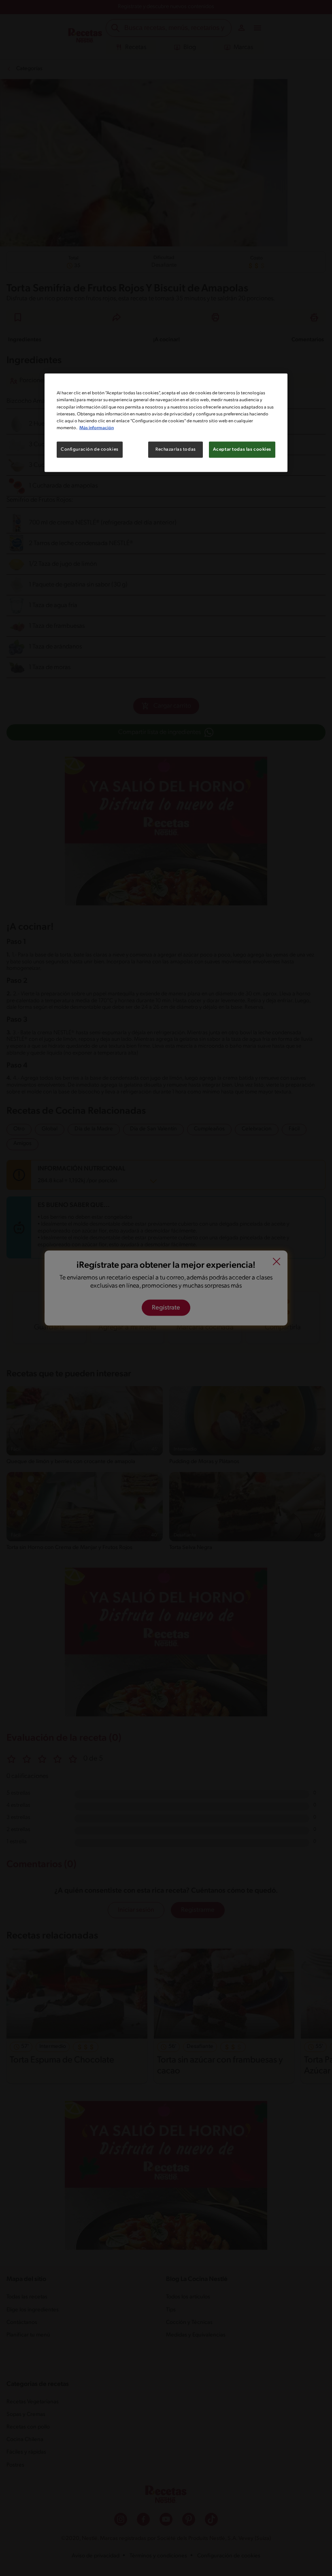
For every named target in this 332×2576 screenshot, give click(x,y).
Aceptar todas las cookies (242, 449)
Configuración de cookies (90, 449)
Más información (97, 428)
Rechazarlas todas (176, 449)
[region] (166, 423)
